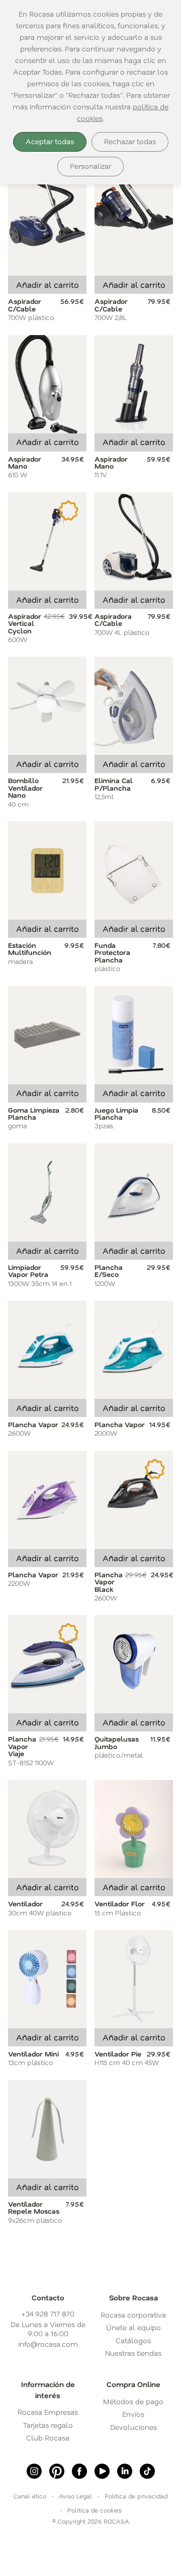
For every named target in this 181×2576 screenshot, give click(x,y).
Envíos (133, 2414)
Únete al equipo (133, 2327)
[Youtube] (102, 2471)
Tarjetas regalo (48, 2425)
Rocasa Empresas (48, 2412)
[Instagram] (34, 2471)
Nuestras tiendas (133, 2353)
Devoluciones (133, 2427)
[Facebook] (79, 2471)
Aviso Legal (75, 2496)
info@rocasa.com (48, 2344)
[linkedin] (125, 2471)
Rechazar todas (130, 141)
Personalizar (90, 166)
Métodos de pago (133, 2401)
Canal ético (30, 2496)
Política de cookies (95, 2510)
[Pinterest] (57, 2471)
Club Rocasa (48, 2438)
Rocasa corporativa (133, 2315)
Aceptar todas (50, 141)
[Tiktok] (147, 2471)
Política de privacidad (136, 2496)
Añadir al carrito (48, 284)
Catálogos (133, 2340)
